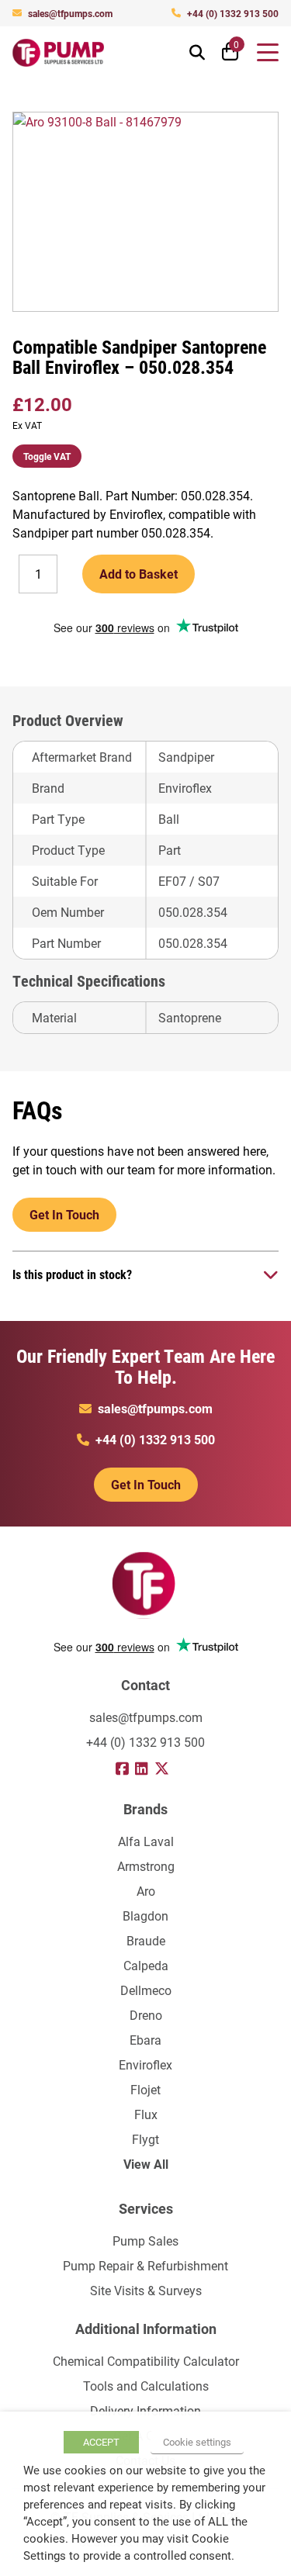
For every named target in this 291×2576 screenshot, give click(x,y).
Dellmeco (146, 1990)
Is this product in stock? (72, 1274)
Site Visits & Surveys (146, 2290)
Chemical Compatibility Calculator (146, 2361)
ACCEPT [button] (101, 2442)
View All (146, 2164)
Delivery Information (145, 2410)
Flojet (145, 2089)
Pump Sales (145, 2241)
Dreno (146, 2015)
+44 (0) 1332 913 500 (233, 13)
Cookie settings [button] (197, 2442)
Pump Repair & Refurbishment (145, 2265)
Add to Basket (139, 574)
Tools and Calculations (146, 2386)
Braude (146, 1940)
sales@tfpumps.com (70, 13)
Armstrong (146, 1866)
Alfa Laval (146, 1841)
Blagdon (145, 1916)
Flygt (145, 2139)
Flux (146, 2114)
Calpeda (146, 1965)
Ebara (145, 2040)
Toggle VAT (47, 456)
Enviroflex (145, 2064)
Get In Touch (64, 1214)
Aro (146, 1891)
